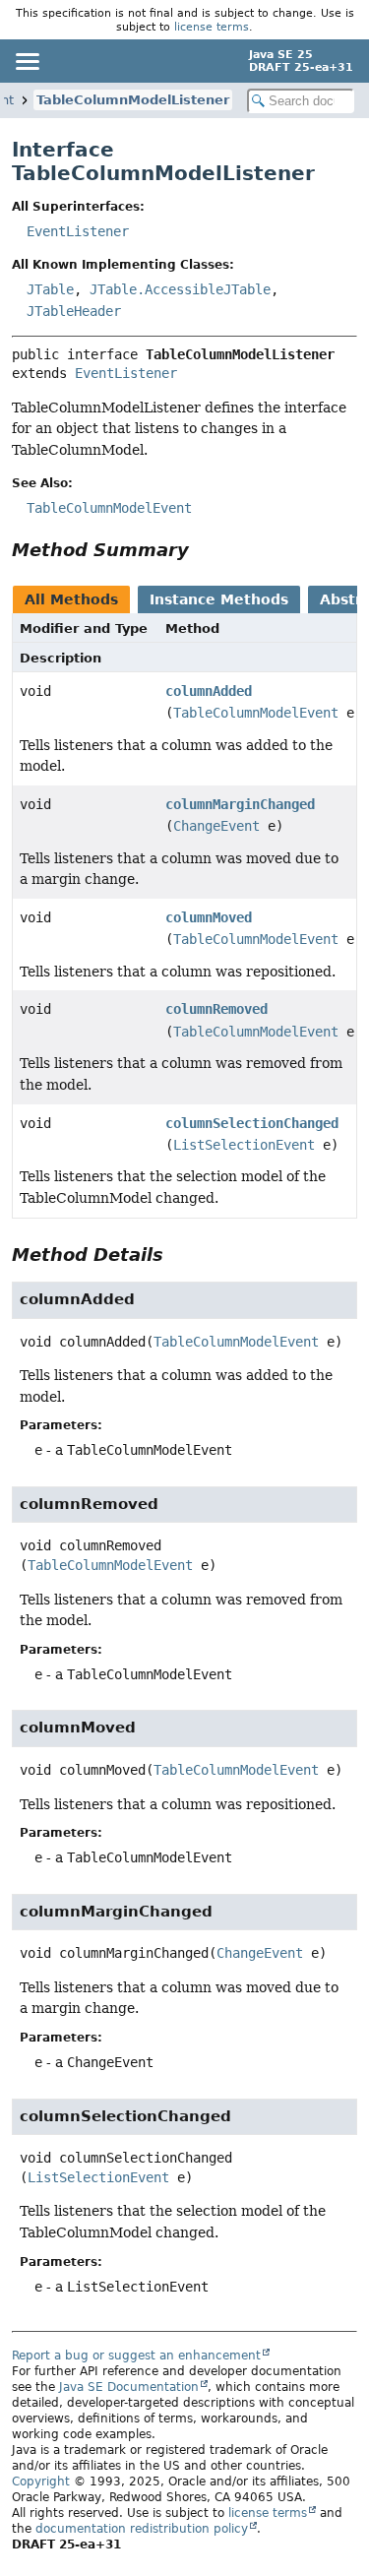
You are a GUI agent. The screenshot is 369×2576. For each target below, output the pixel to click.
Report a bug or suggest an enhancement (136, 2356)
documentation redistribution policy (142, 2529)
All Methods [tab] (71, 599)
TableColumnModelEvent (256, 713)
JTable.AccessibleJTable (180, 289)
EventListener (78, 231)
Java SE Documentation (129, 2387)
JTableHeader (74, 311)
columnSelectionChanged (252, 1123)
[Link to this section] (203, 550)
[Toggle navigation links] (27, 61)
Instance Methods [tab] (219, 599)
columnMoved (209, 917)
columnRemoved (216, 1009)
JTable (50, 289)
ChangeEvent (216, 826)
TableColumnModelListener (133, 100)
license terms (212, 27)
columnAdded (209, 691)
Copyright (41, 2482)
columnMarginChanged (240, 804)
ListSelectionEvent (244, 1145)
